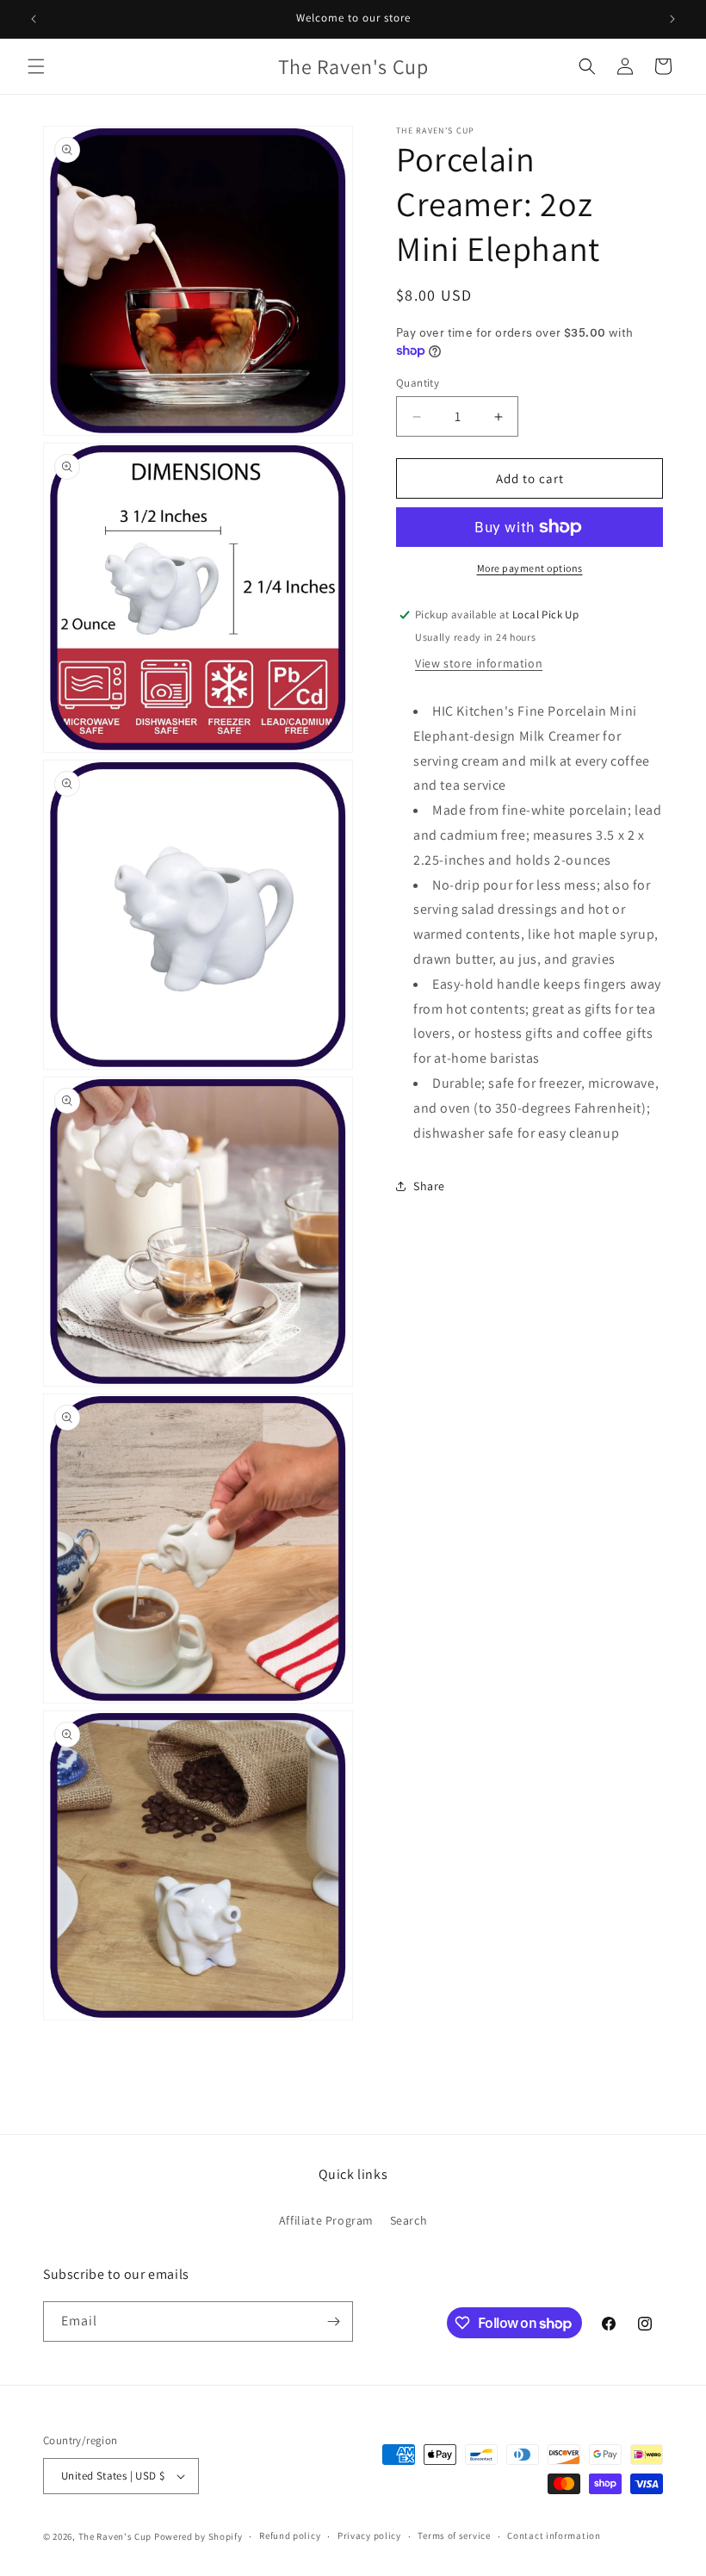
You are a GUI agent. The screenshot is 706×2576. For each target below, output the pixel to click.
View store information (479, 663)
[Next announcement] (672, 19)
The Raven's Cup (115, 2536)
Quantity (418, 383)
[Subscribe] (333, 2322)
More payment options (530, 568)
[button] (36, 66)
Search (409, 2220)
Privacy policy (369, 2536)
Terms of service (454, 2536)
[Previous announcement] (34, 19)
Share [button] (429, 1186)
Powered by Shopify (198, 2536)
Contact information (554, 2536)
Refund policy (290, 2536)
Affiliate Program (326, 2220)
